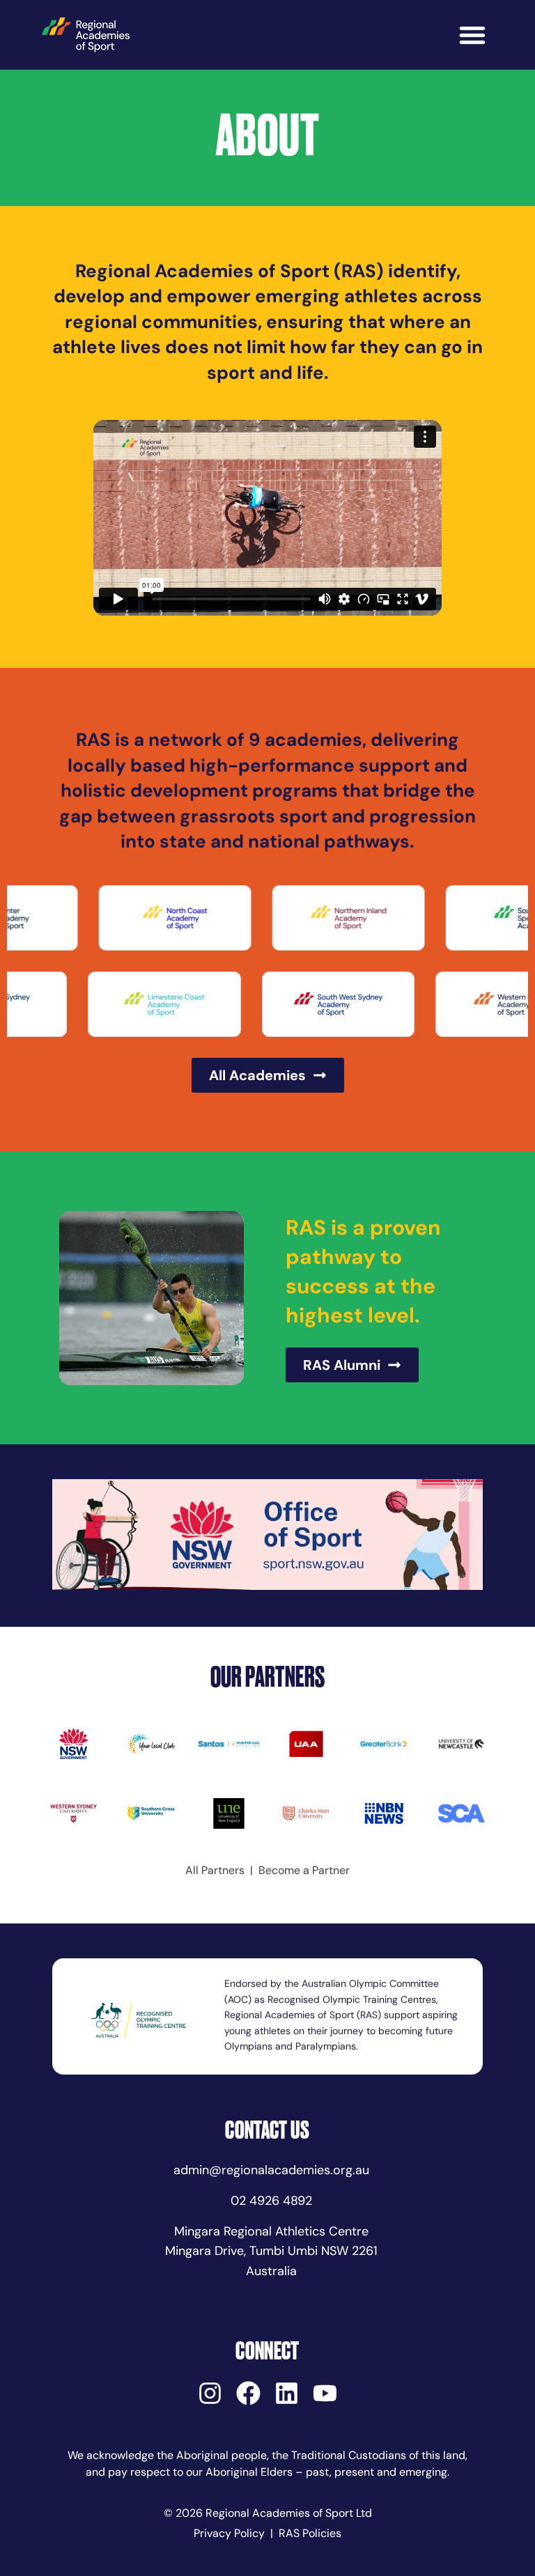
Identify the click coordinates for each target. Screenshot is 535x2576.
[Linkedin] (287, 2393)
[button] (472, 35)
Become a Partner (304, 1870)
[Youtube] (325, 2393)
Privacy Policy (229, 2533)
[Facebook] (248, 2393)
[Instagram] (210, 2393)
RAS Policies (310, 2533)
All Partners (215, 1870)
